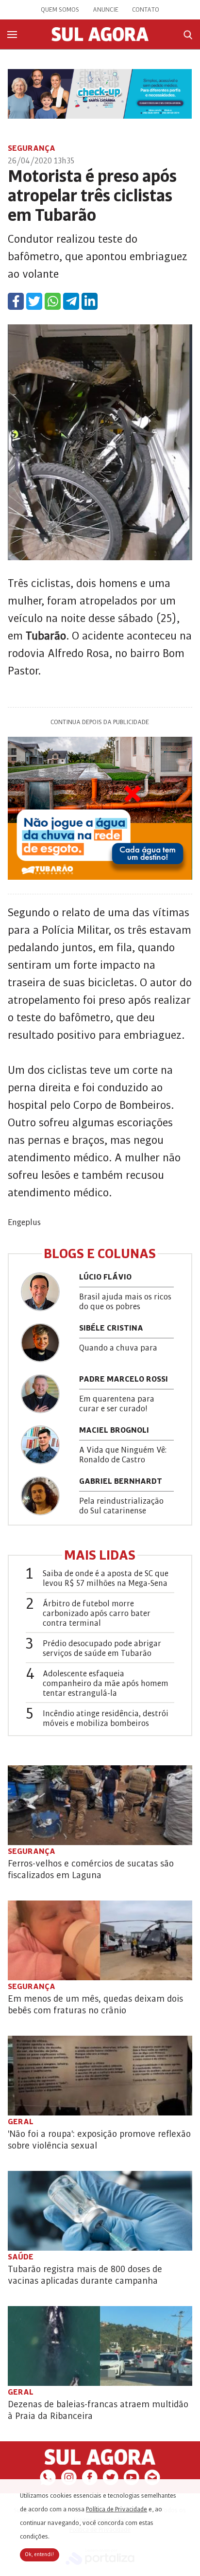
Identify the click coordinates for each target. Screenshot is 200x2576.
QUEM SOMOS (60, 10)
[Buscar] (188, 35)
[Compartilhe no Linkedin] (90, 301)
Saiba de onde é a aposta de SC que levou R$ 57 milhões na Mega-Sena (106, 1579)
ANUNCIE (106, 10)
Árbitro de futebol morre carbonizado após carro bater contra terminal (97, 1614)
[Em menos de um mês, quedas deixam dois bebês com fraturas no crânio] (100, 1940)
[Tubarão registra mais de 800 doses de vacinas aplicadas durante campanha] (100, 2211)
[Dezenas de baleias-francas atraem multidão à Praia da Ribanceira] (100, 2346)
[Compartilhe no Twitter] (34, 301)
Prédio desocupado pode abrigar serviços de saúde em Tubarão (102, 1649)
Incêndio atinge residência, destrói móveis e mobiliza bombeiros (106, 1719)
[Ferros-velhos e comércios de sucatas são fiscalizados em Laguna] (100, 1805)
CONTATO (146, 10)
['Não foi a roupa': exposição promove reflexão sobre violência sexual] (100, 2076)
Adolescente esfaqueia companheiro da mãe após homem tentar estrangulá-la (106, 1684)
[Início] (100, 39)
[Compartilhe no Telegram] (71, 301)
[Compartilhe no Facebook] (16, 301)
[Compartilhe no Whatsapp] (53, 301)
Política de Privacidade (117, 2509)
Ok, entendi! (40, 2555)
